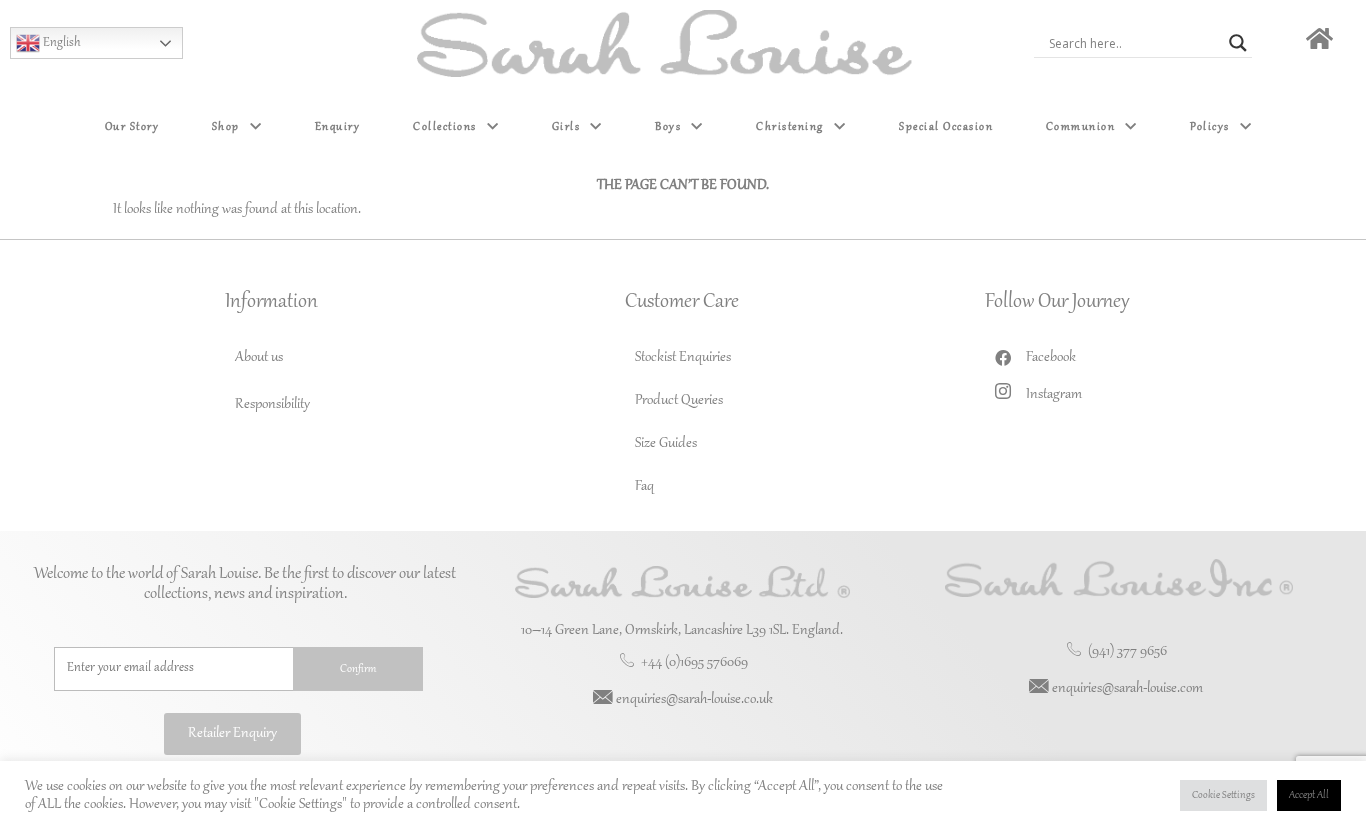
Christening (790, 127)
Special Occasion (946, 127)
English (60, 43)
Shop (226, 127)
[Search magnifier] (1238, 43)
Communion (1081, 127)
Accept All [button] (1309, 795)
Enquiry (338, 127)
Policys (1210, 127)
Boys (668, 127)
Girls (566, 127)
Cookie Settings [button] (1223, 795)
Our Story (132, 127)
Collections (445, 127)
